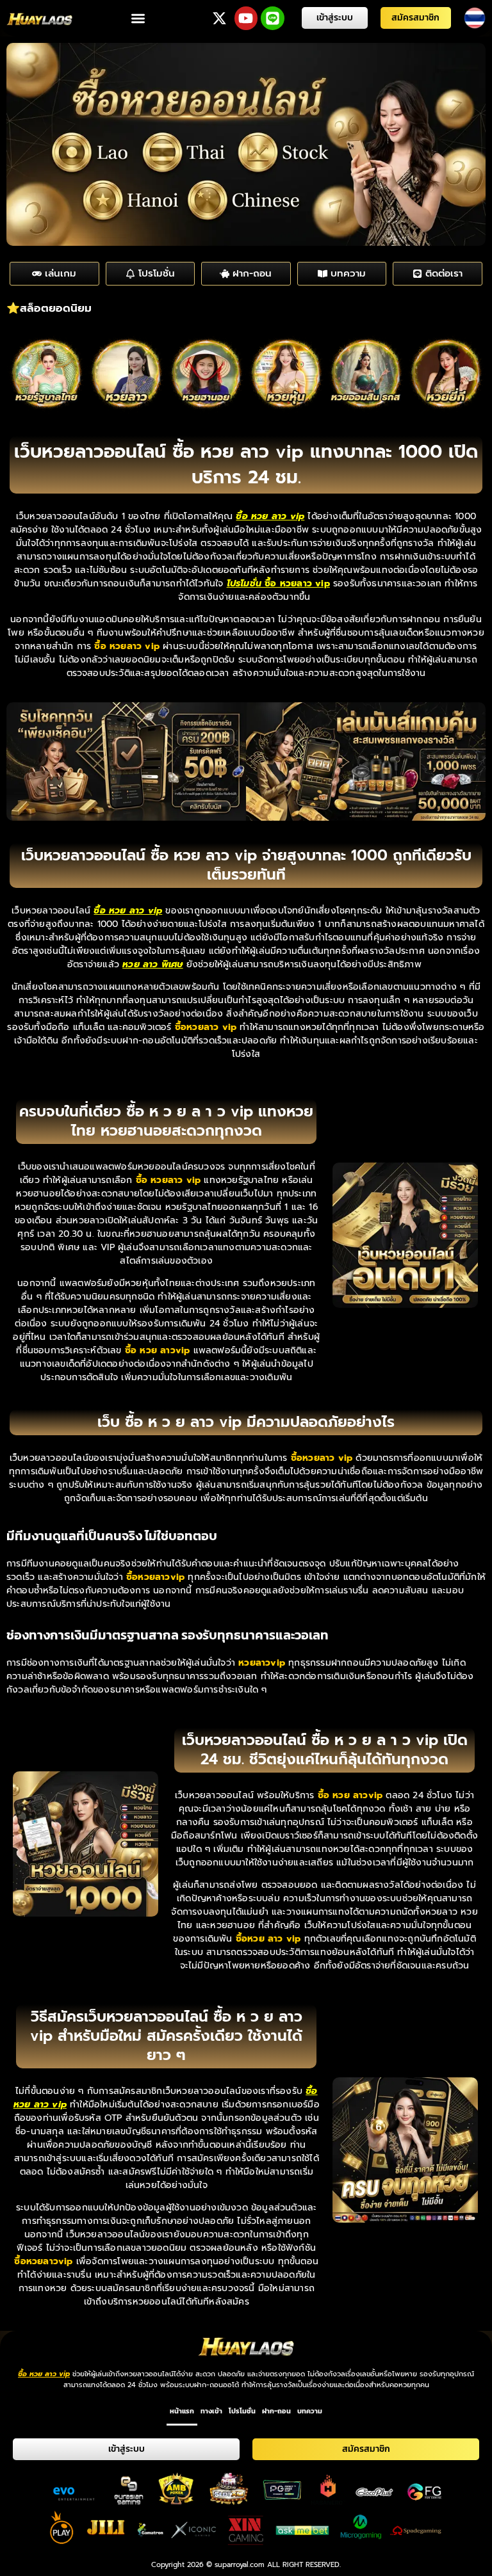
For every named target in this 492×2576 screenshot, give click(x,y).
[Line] (273, 18)
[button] (138, 18)
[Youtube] (246, 18)
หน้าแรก (182, 2411)
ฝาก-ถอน (276, 2411)
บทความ (310, 2411)
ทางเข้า (211, 2411)
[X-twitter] (219, 18)
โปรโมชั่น (242, 2411)
